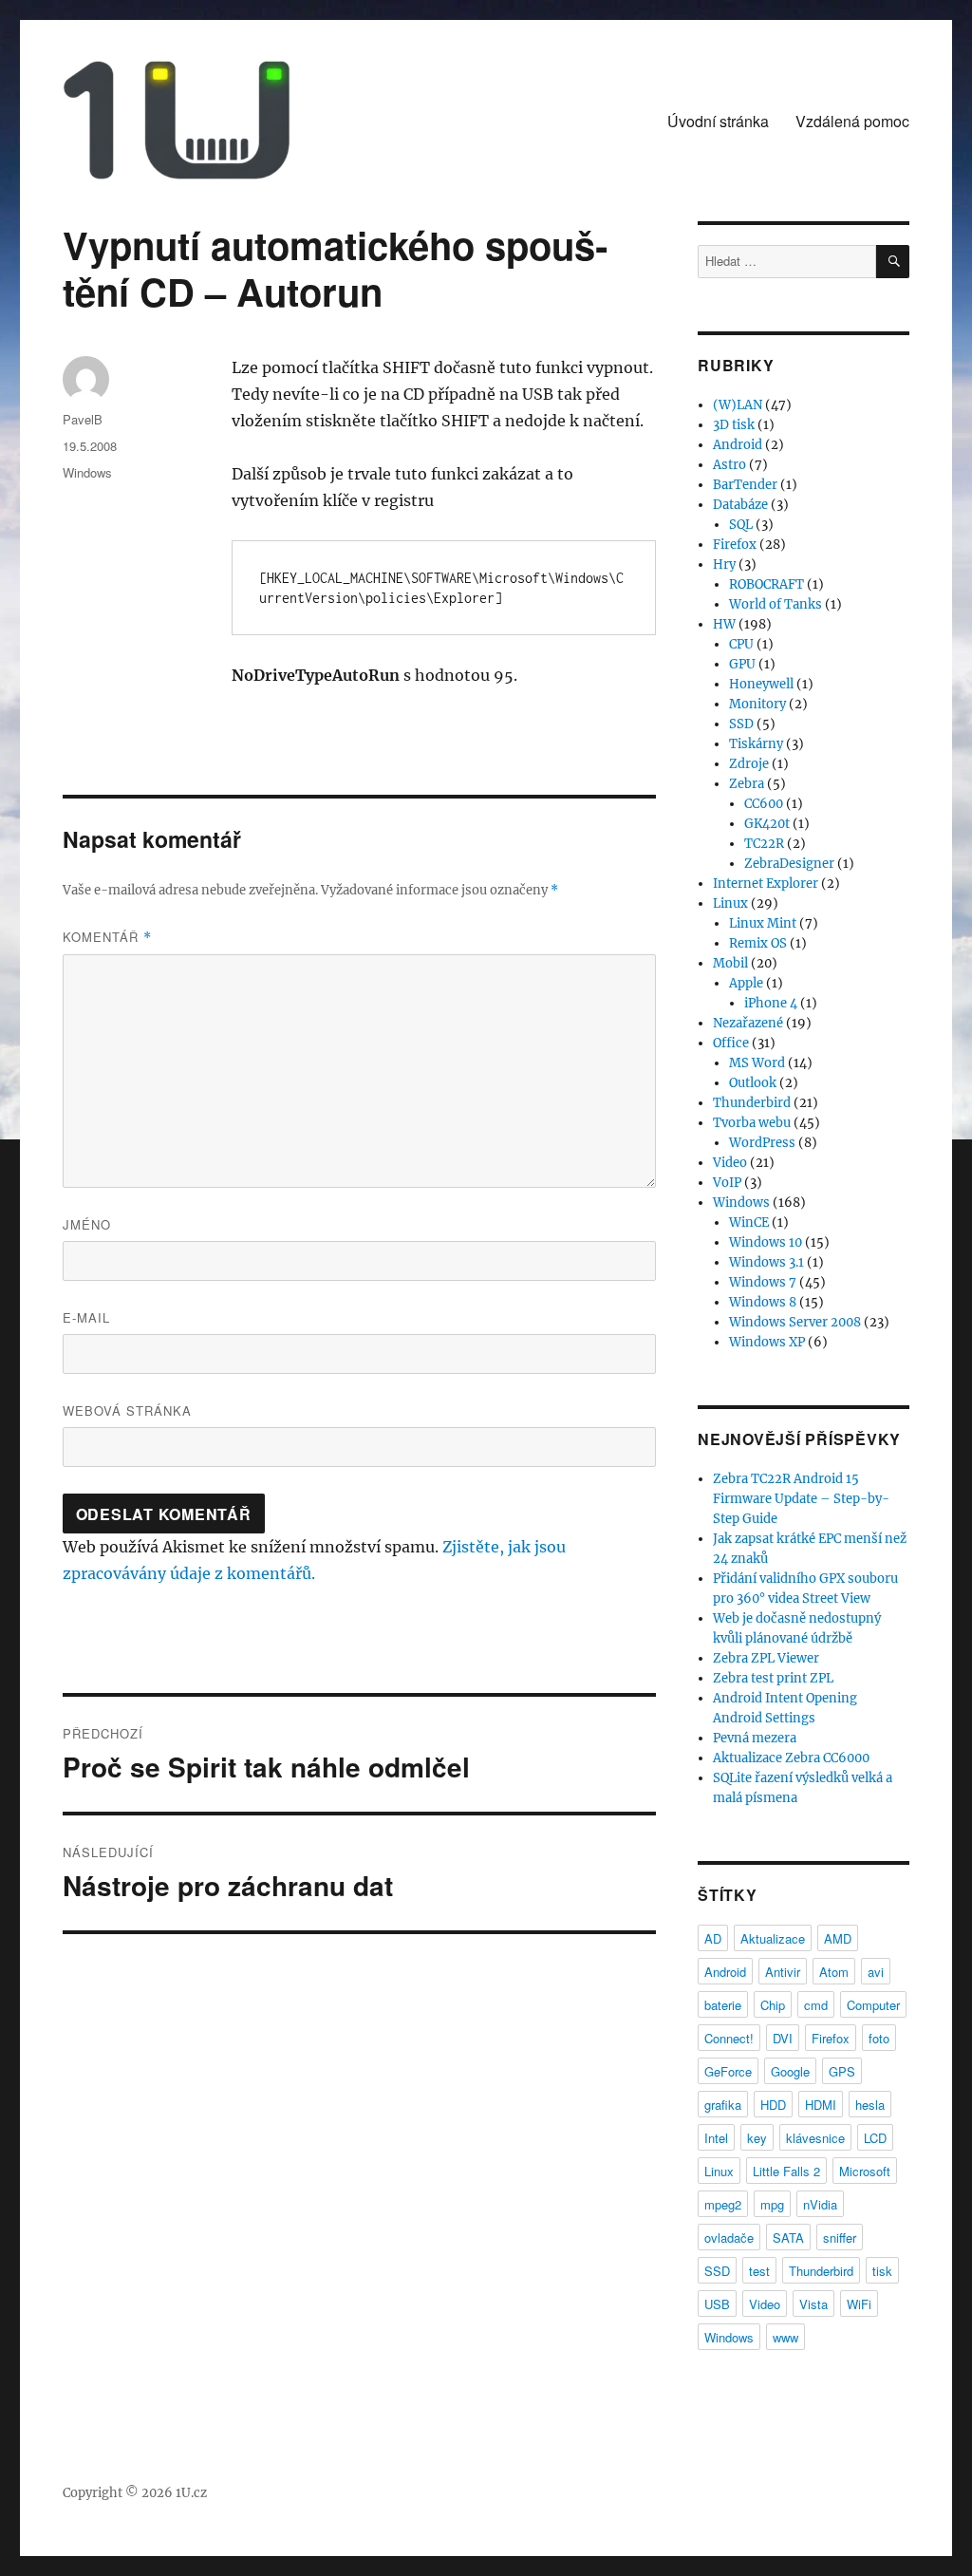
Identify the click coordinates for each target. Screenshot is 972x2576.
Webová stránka (127, 1410)
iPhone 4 (771, 1003)
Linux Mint (763, 923)
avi (876, 1972)
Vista (813, 2304)
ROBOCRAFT (766, 584)
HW (724, 624)
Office (731, 1043)
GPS (842, 2071)
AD (713, 1938)
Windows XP (767, 1342)
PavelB (83, 419)
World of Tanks (776, 604)
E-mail (86, 1317)
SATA (788, 2238)
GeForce (728, 2071)
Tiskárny (756, 744)
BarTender (745, 485)
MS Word (757, 1063)
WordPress (762, 1143)
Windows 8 (763, 1302)
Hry (724, 564)
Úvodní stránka (718, 121)
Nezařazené (748, 1023)
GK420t (767, 824)
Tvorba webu (752, 1123)
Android (738, 445)
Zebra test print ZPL (773, 1678)
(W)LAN (738, 405)
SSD (741, 724)
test (759, 2271)
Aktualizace (773, 1938)
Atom (834, 1972)
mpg (772, 2204)
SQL (741, 525)
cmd (816, 2005)
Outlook (753, 1083)
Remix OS (758, 943)
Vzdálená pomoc (852, 121)
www (785, 2337)
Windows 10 (766, 1242)
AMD (838, 1938)
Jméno (87, 1224)
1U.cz (191, 2493)
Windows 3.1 (766, 1262)
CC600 (764, 804)
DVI (783, 2038)
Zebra (747, 784)
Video (730, 1163)
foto (879, 2038)
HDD (773, 2105)
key (757, 2138)
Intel (716, 2138)
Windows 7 (763, 1282)
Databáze (740, 505)
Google (790, 2071)
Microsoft (865, 2171)
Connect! (729, 2038)
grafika (723, 2105)
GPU (742, 664)
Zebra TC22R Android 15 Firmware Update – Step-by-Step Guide (801, 1499)
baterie (723, 2005)
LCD (875, 2138)
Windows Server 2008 (795, 1322)
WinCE (749, 1222)
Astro (729, 465)
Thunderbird (752, 1103)
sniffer (840, 2238)
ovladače (729, 2238)
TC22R (764, 844)
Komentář (107, 937)
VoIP (727, 1183)
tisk (882, 2271)
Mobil (730, 963)
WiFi (859, 2304)
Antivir (783, 1972)
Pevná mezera (755, 1738)
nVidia (820, 2204)
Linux (730, 903)
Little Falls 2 (786, 2171)
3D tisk (734, 425)
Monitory (757, 704)
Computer (873, 2005)
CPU (741, 644)
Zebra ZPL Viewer (766, 1658)
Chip (773, 2005)
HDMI (821, 2105)
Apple (746, 983)
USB (717, 2304)
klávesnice (815, 2138)
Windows (87, 472)
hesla (870, 2105)
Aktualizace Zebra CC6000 (791, 1758)
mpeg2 (723, 2204)
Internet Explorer (766, 884)
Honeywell (761, 684)
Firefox (735, 545)
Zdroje (749, 764)
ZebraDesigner (789, 864)
